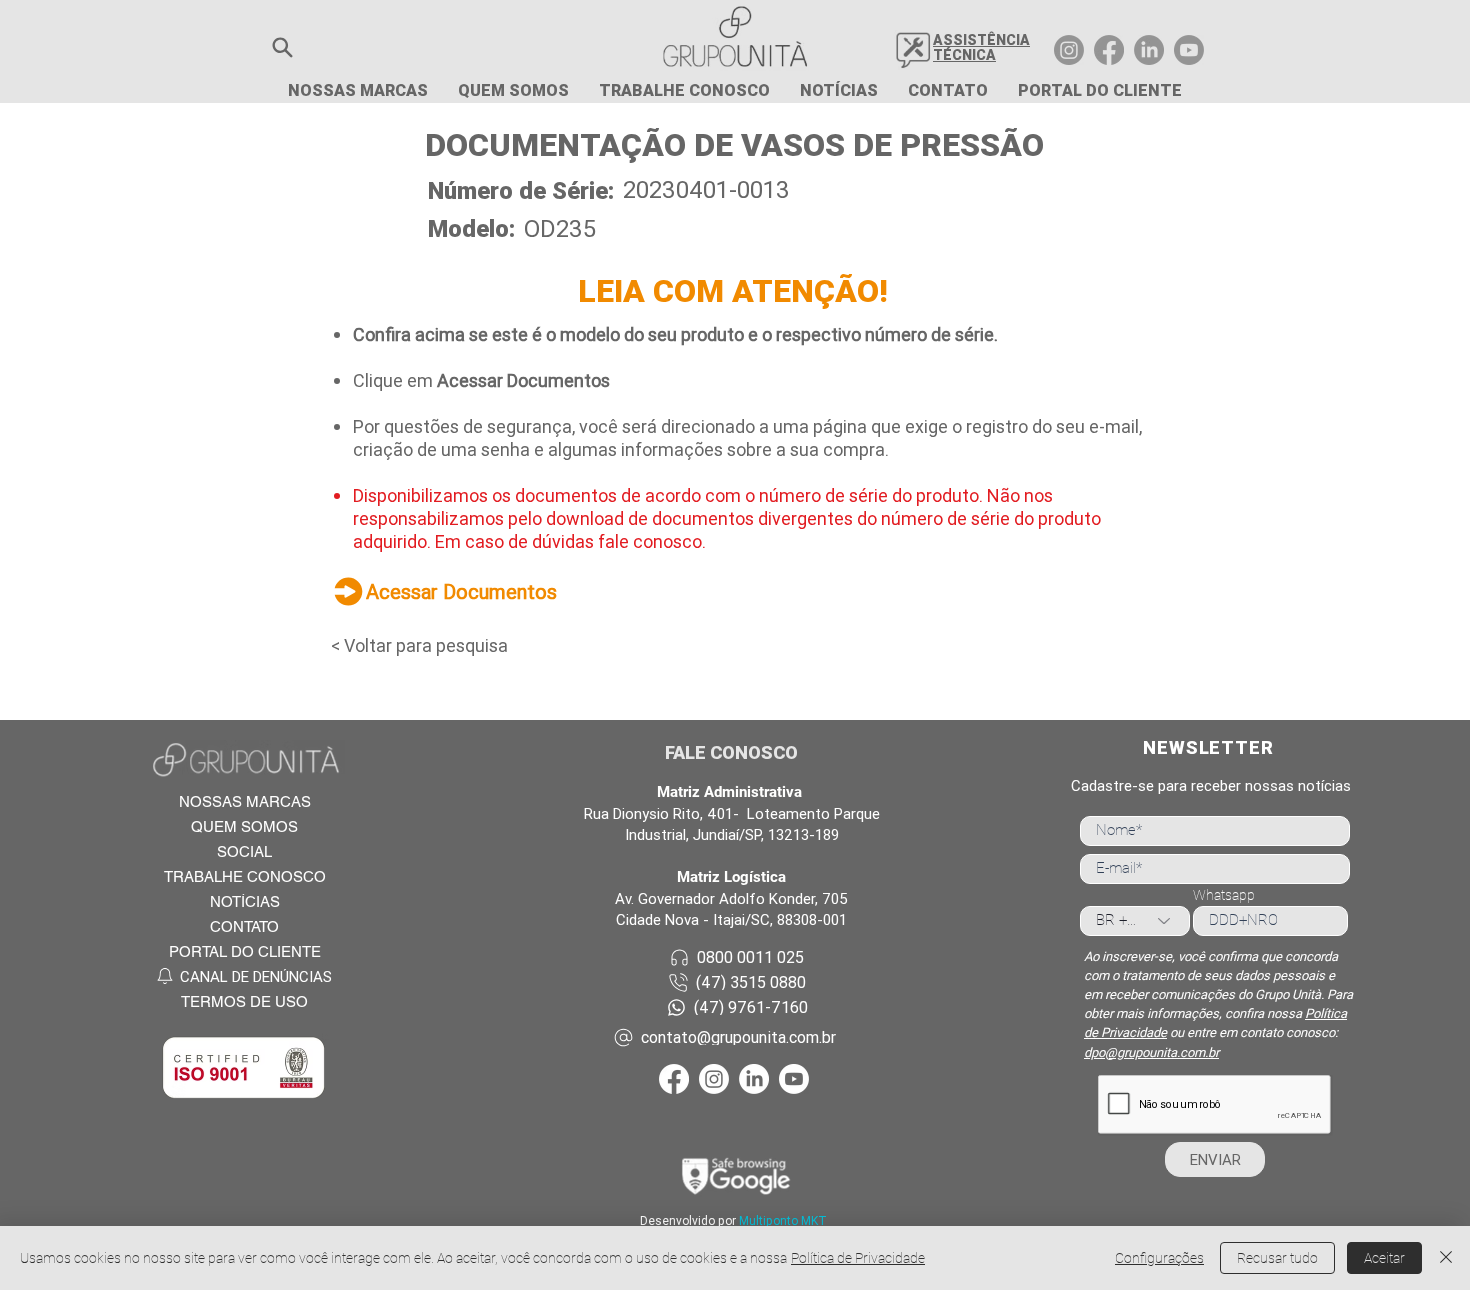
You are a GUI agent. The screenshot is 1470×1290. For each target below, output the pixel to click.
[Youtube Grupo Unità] (1189, 50)
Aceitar (1384, 1258)
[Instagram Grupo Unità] (1069, 50)
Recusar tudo (1277, 1258)
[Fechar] (1446, 1258)
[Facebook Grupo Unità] (1109, 50)
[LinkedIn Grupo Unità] (1149, 50)
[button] (282, 47)
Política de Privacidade (858, 1258)
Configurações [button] (1159, 1258)
